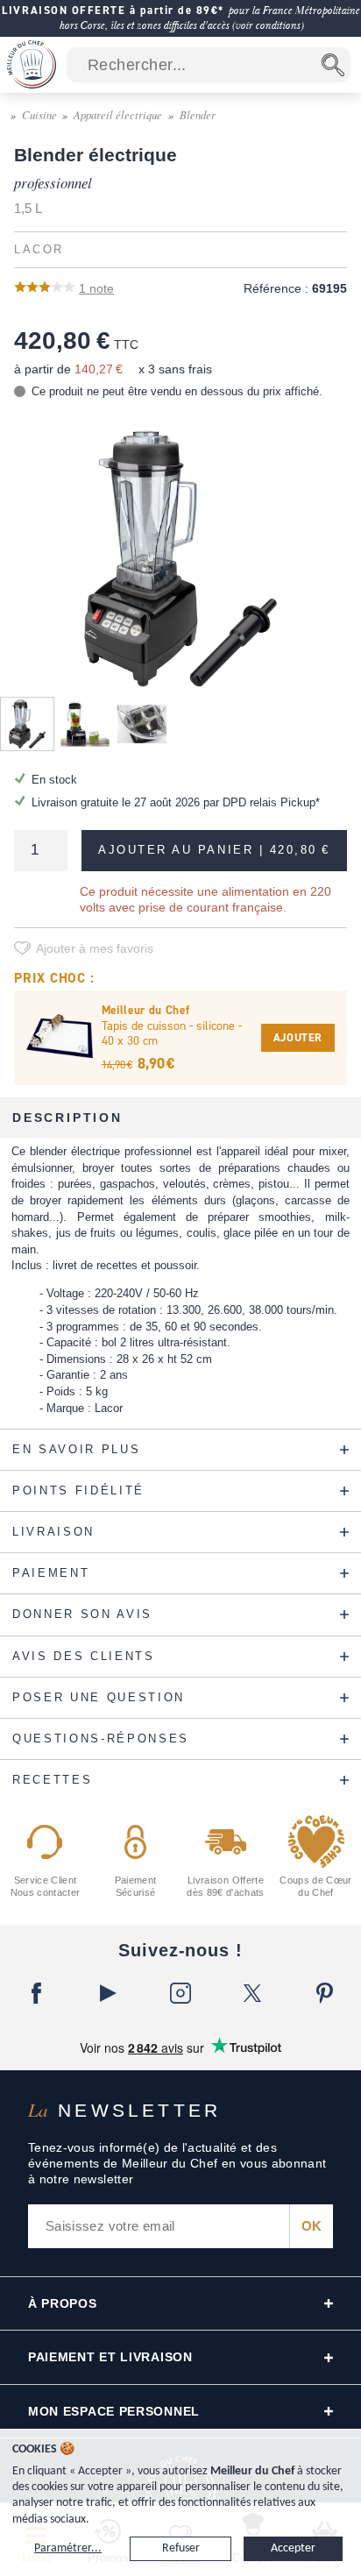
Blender (198, 114)
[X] (252, 1993)
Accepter (293, 2548)
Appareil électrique (118, 114)
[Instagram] (180, 1993)
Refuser (181, 2548)
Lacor (39, 250)
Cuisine (39, 114)
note (96, 288)
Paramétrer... (68, 2548)
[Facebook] (36, 1993)
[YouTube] (108, 1993)
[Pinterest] (325, 1993)
